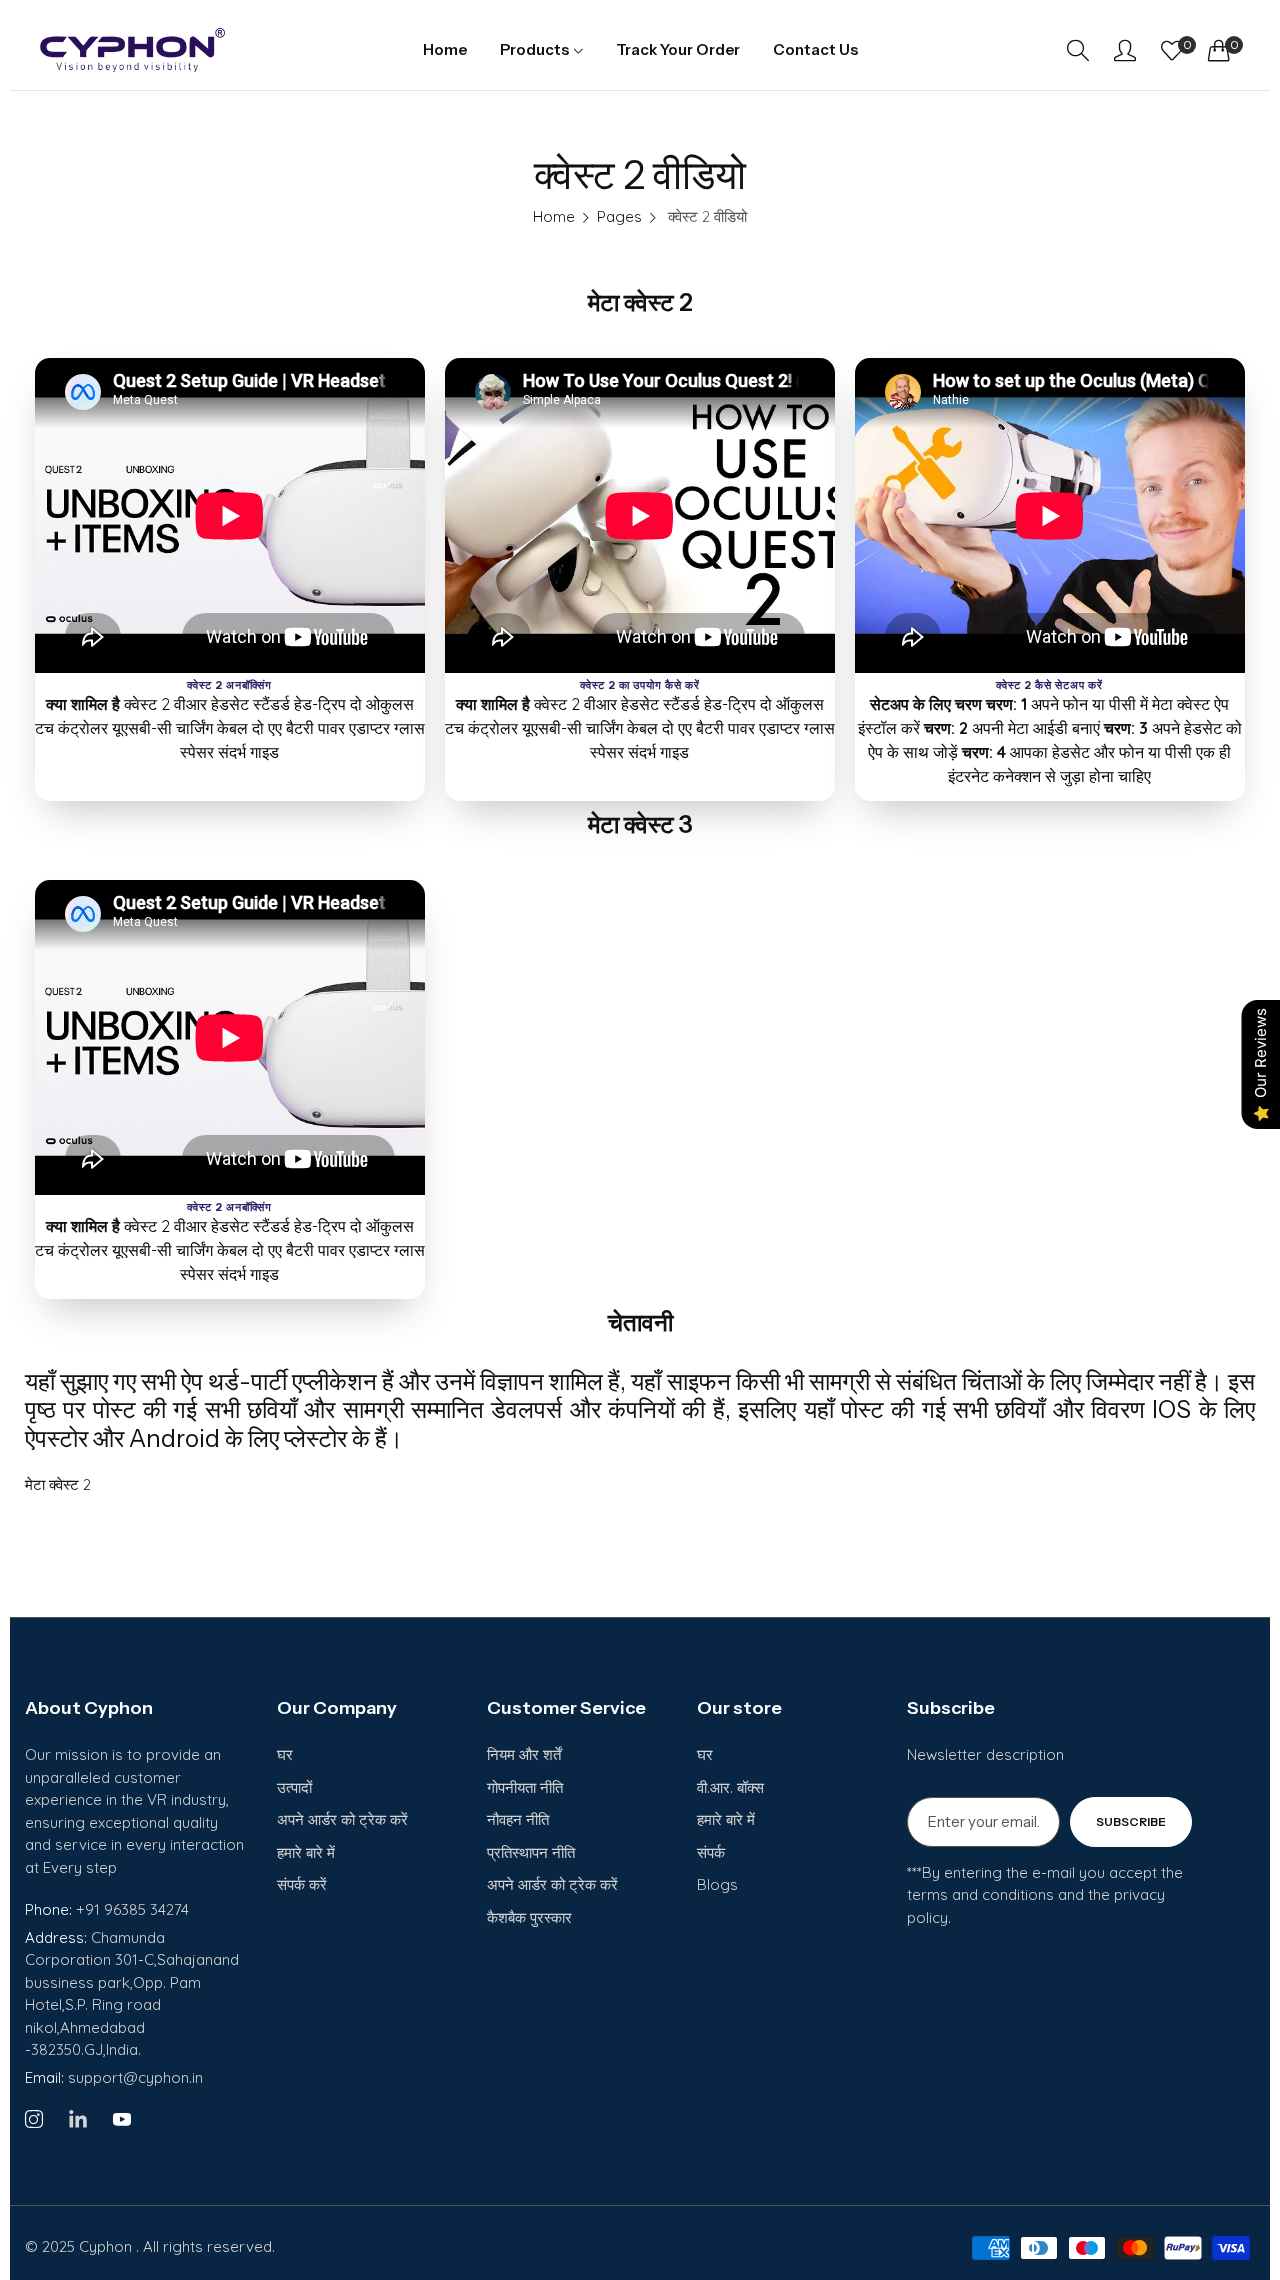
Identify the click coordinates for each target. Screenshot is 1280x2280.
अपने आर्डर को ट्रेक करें (342, 1819)
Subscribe (1131, 1821)
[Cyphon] (132, 50)
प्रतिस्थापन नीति (531, 1852)
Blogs (717, 1884)
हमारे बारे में (306, 1852)
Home (554, 216)
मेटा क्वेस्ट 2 (58, 1484)
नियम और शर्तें (524, 1754)
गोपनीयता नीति (525, 1787)
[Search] (1078, 50)
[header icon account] (1125, 50)
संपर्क (711, 1852)
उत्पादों (294, 1787)
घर (285, 1754)
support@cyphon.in (114, 2077)
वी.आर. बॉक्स (730, 1787)
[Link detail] (34, 2120)
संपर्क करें (302, 1884)
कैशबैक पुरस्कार (529, 1917)
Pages (619, 216)
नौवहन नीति (518, 1819)
